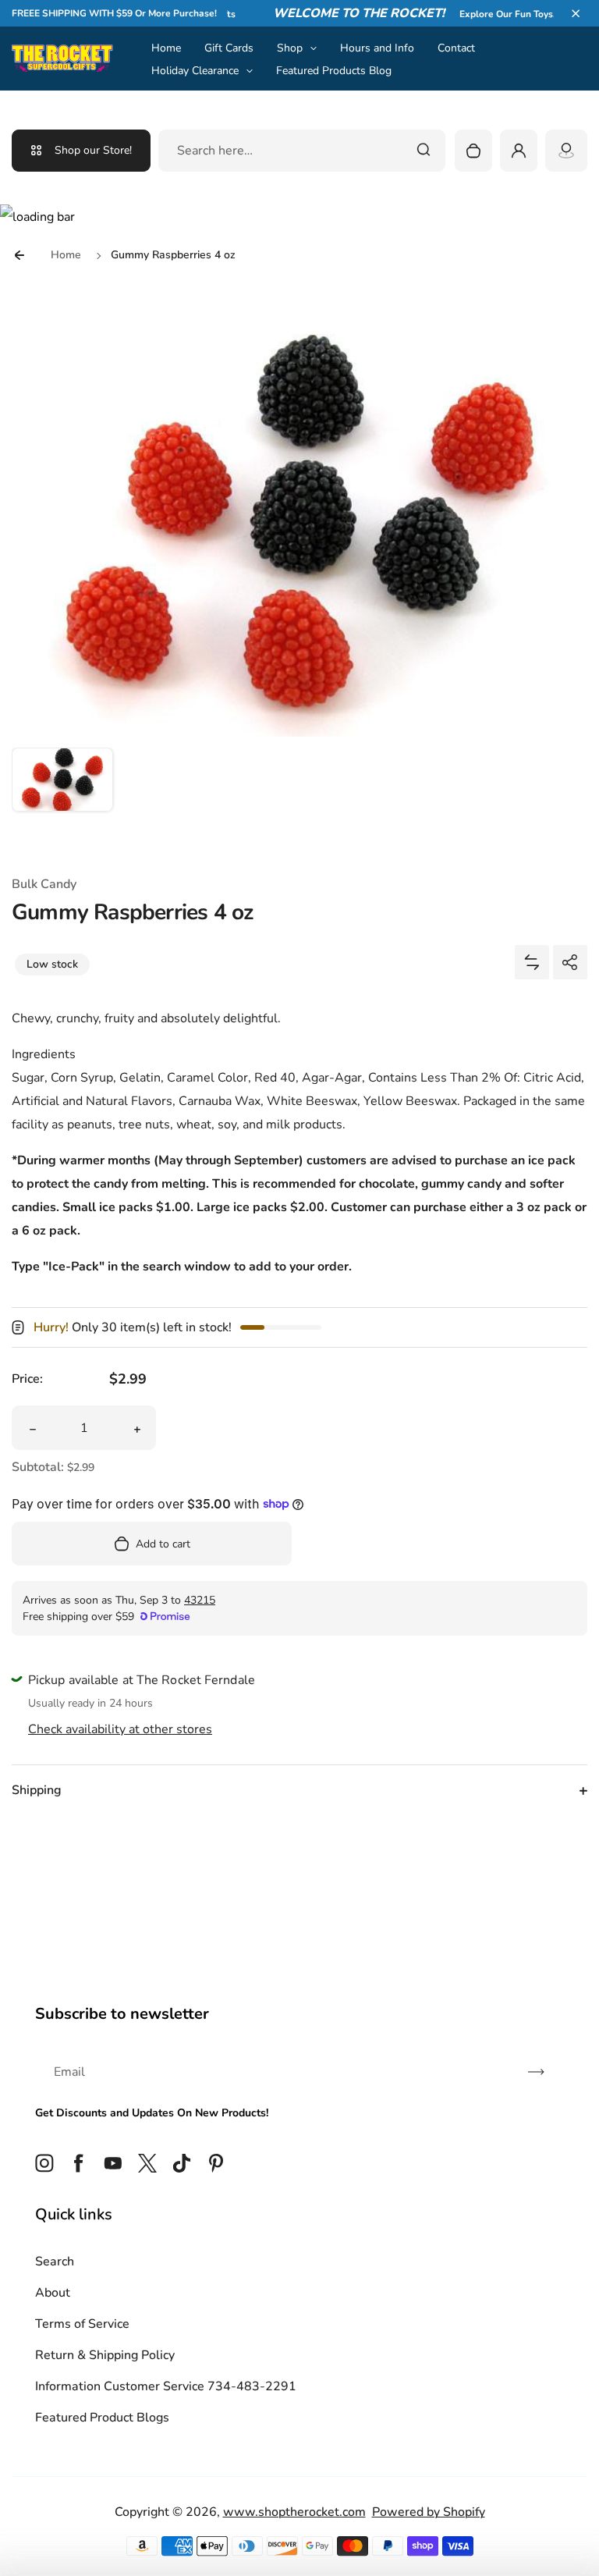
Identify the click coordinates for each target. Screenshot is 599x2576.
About (53, 2293)
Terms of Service (82, 2324)
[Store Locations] (566, 151)
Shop (290, 48)
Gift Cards (229, 48)
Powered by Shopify (429, 2512)
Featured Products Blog (334, 71)
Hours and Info (377, 48)
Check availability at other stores (120, 1729)
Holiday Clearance (195, 71)
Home (166, 48)
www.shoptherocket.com (294, 2512)
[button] (576, 13)
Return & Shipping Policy (105, 2355)
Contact (456, 48)
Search (55, 2262)
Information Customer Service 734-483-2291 (166, 2386)
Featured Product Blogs (102, 2418)
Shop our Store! (93, 150)
